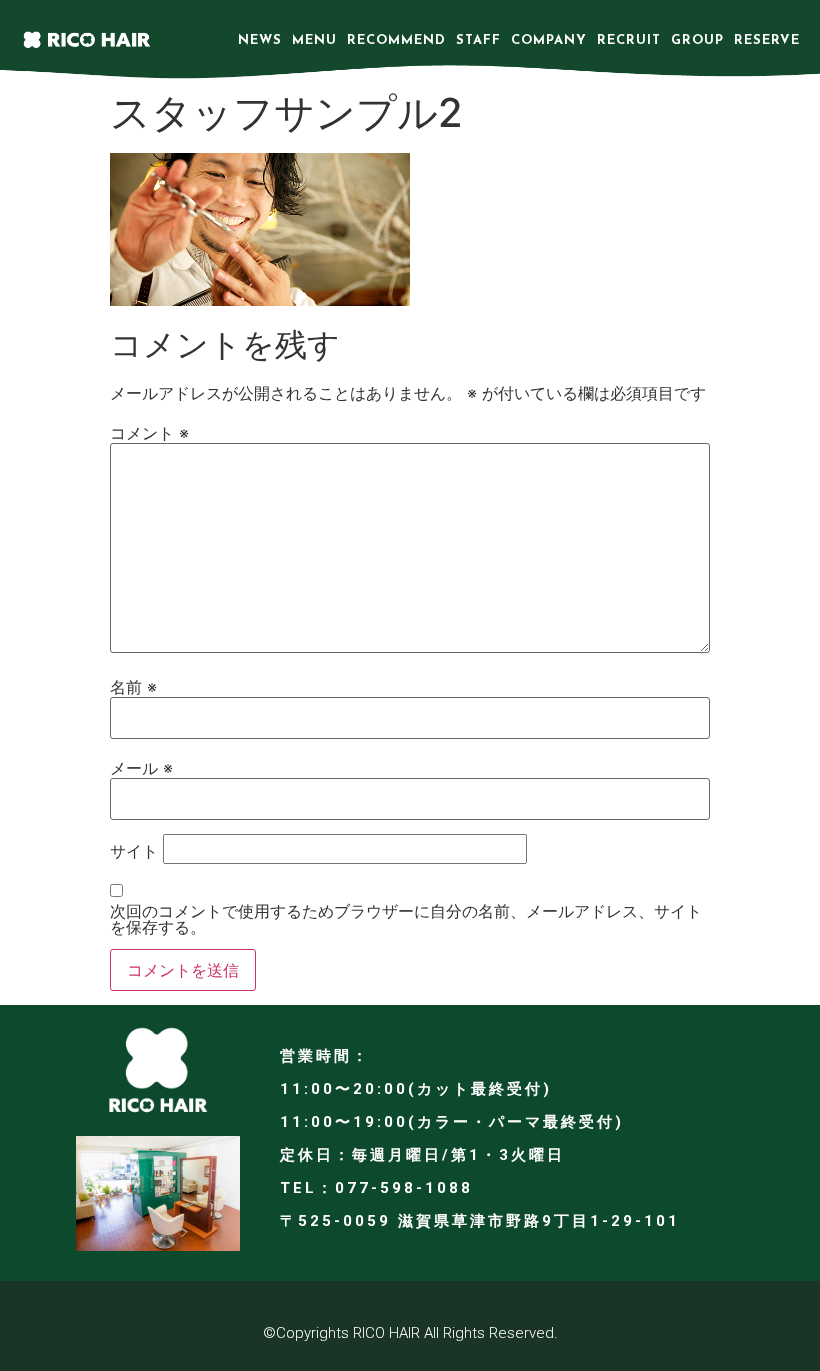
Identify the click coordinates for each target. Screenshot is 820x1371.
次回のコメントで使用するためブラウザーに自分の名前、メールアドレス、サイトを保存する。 (406, 919)
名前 (133, 687)
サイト (134, 851)
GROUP (697, 40)
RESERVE (767, 40)
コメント (149, 433)
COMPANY (549, 40)
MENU (314, 40)
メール (141, 768)
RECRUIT (629, 40)
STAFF (478, 40)
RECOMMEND (396, 40)
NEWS (260, 40)
